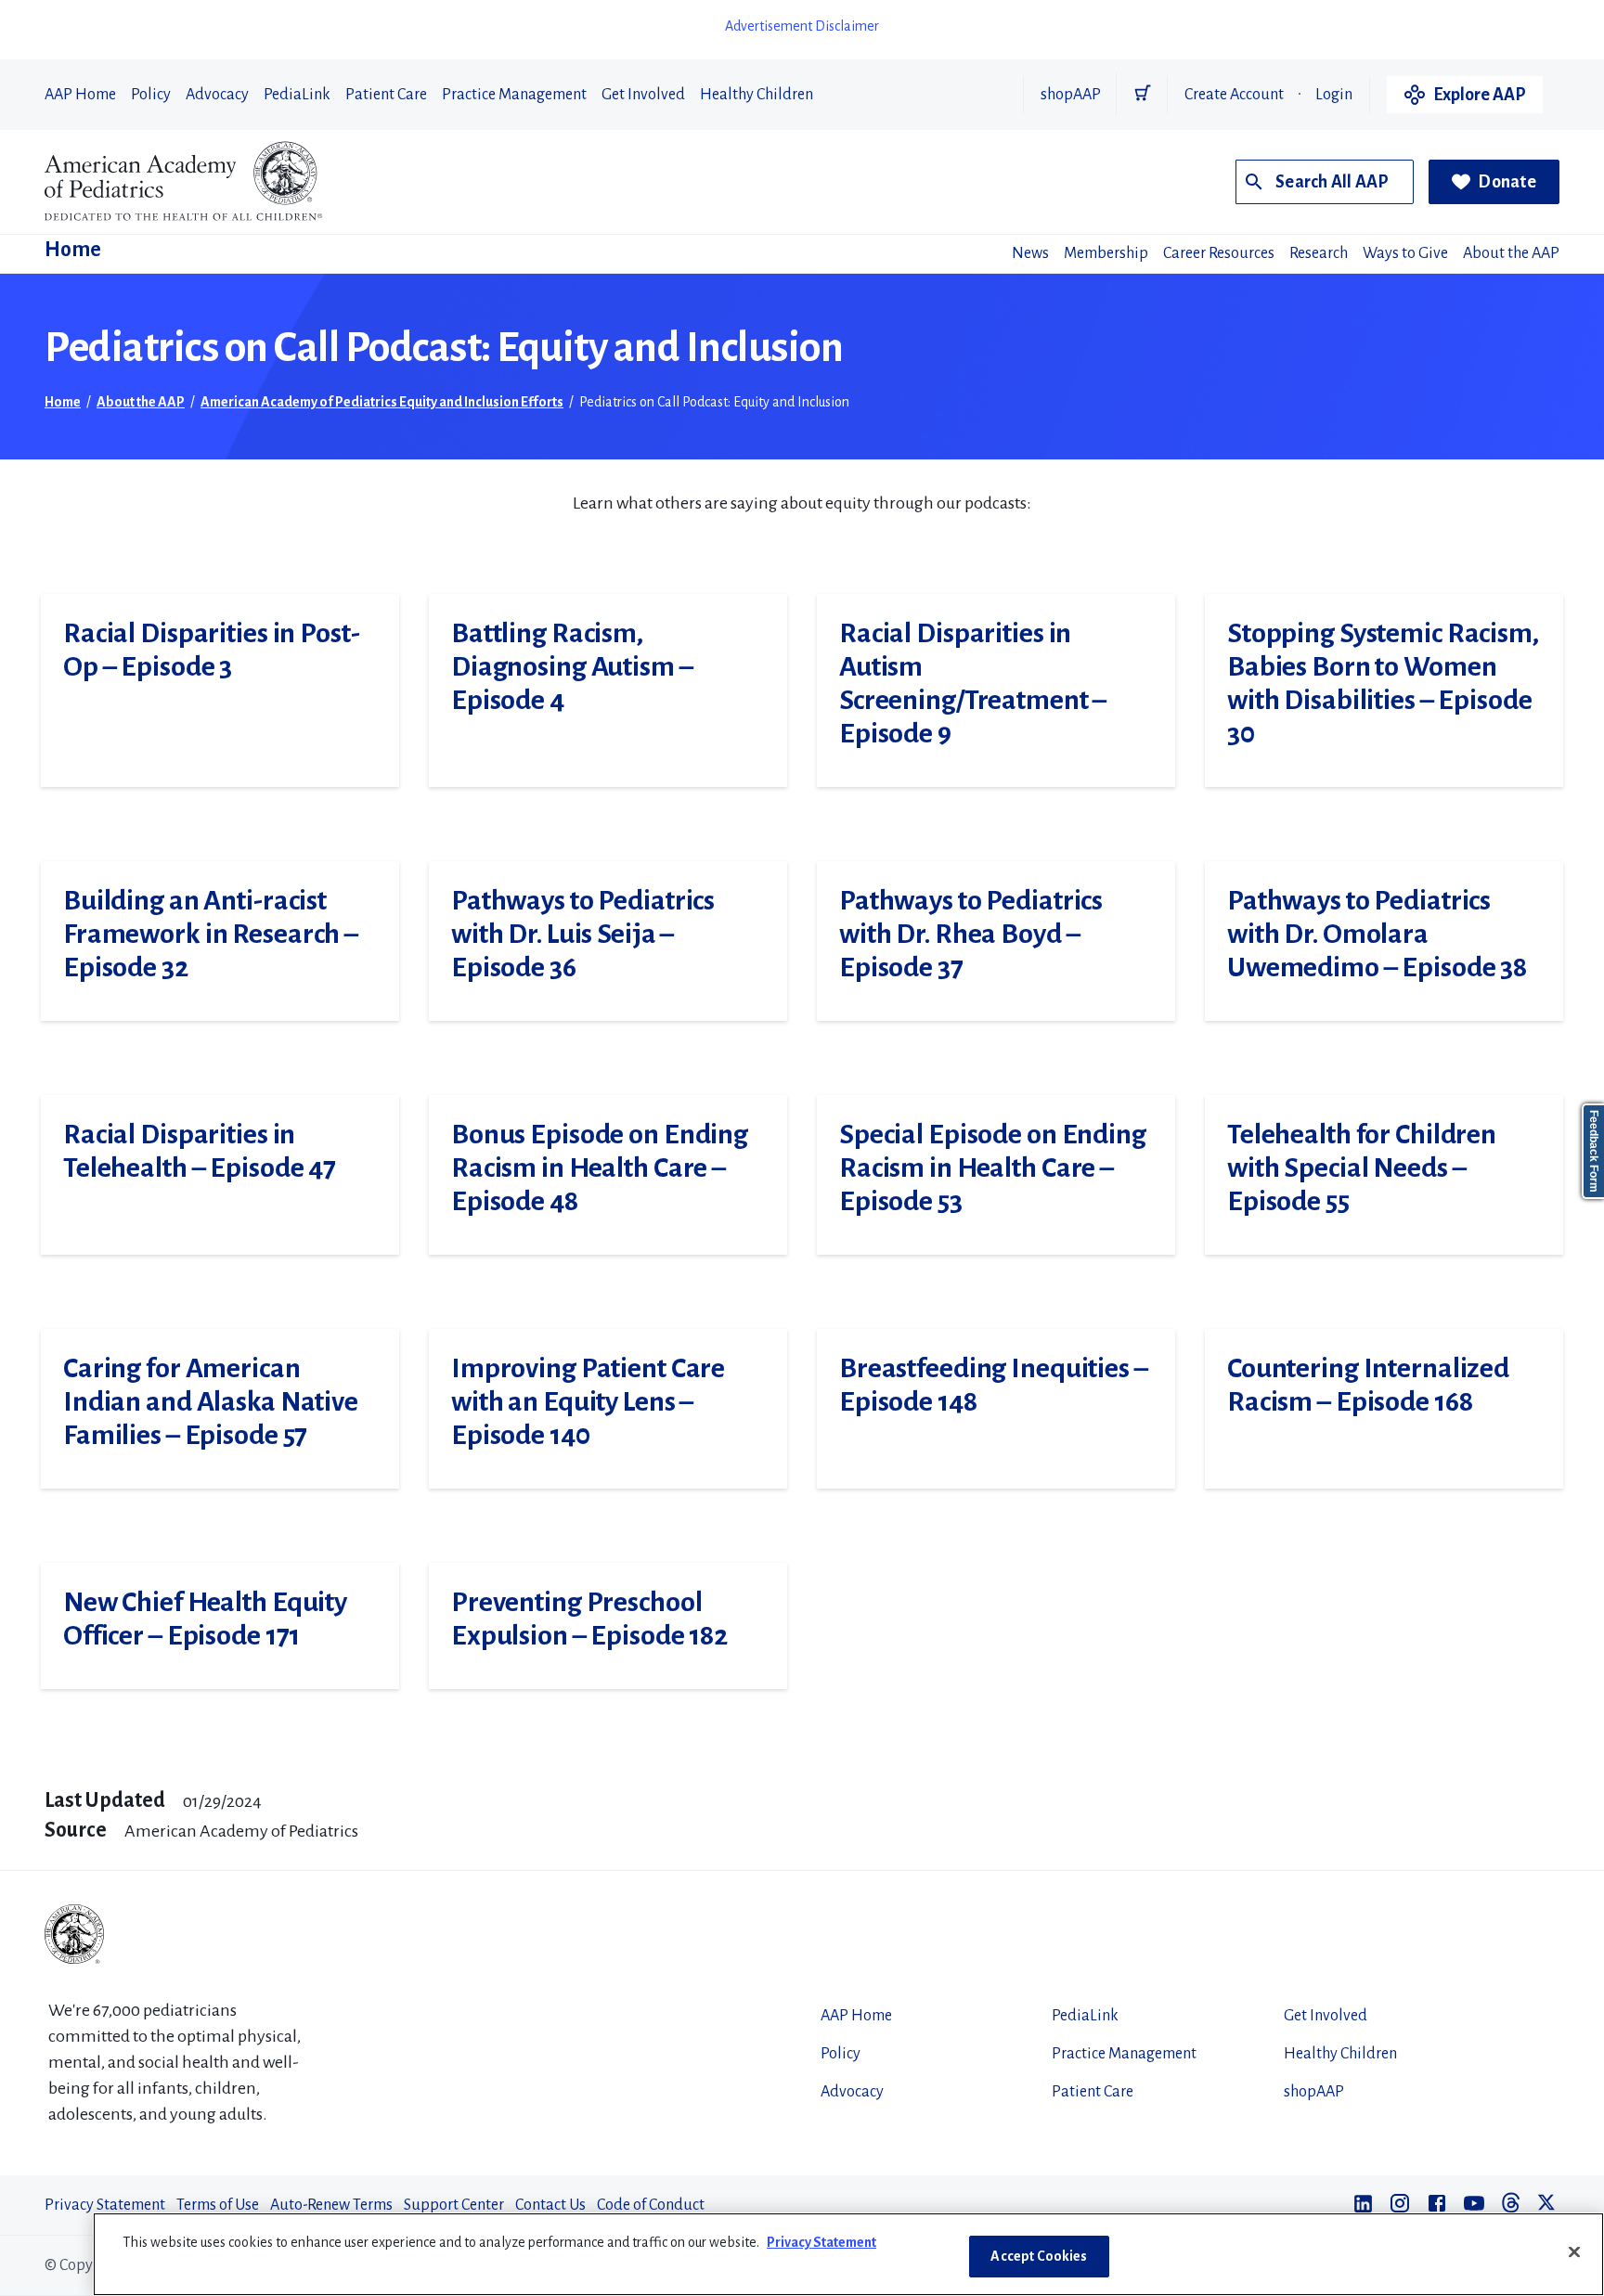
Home (73, 250)
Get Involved (643, 95)
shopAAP (1071, 95)
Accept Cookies (1039, 2256)
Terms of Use (218, 2205)
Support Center (454, 2205)
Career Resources (1219, 253)
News (1030, 253)
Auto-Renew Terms (331, 2205)
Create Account (1234, 95)
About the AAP (1511, 253)
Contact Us (550, 2205)
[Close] (1574, 2251)
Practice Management (514, 95)
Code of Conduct (651, 2205)
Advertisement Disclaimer (802, 26)
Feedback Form (1594, 1151)
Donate (1507, 182)
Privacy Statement (105, 2205)
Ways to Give (1405, 253)
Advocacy (217, 95)
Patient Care (386, 95)
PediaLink (297, 95)
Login (1334, 95)
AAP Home (80, 95)
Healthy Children (757, 95)
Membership (1106, 253)
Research (1319, 253)
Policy (151, 95)
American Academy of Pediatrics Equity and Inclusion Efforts (382, 402)
